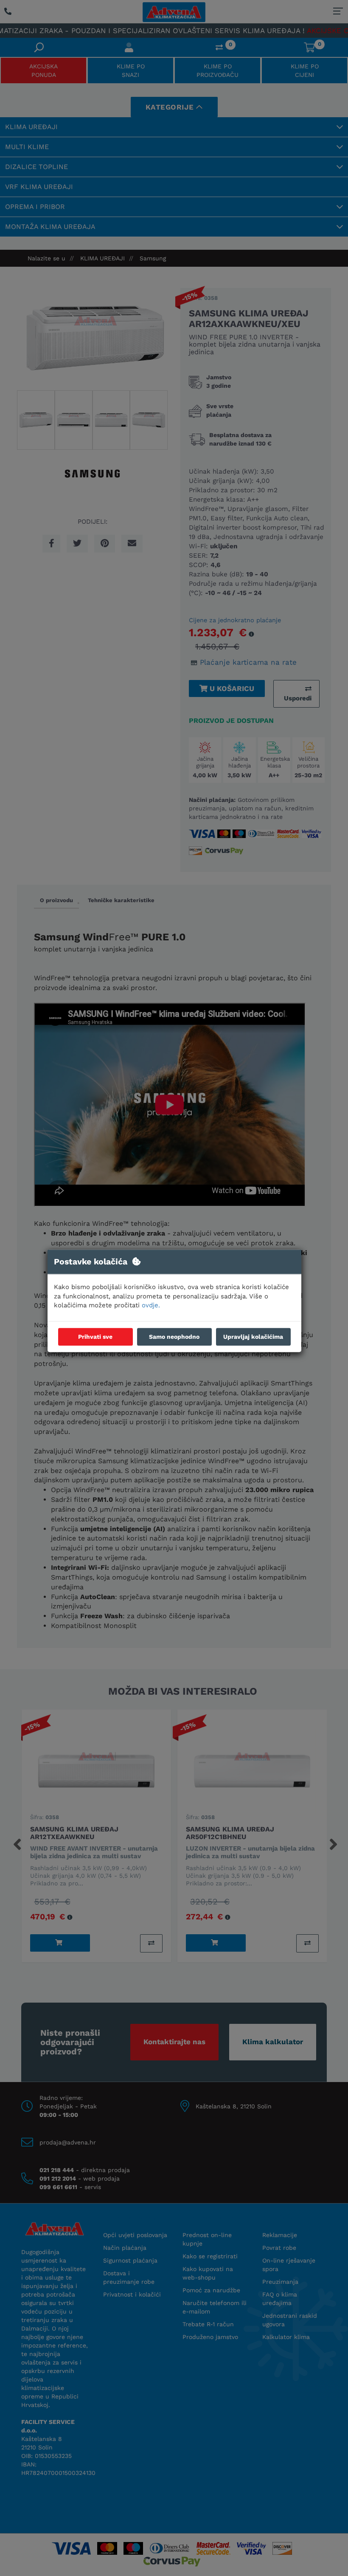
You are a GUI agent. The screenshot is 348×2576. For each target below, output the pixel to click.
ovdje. (151, 1306)
